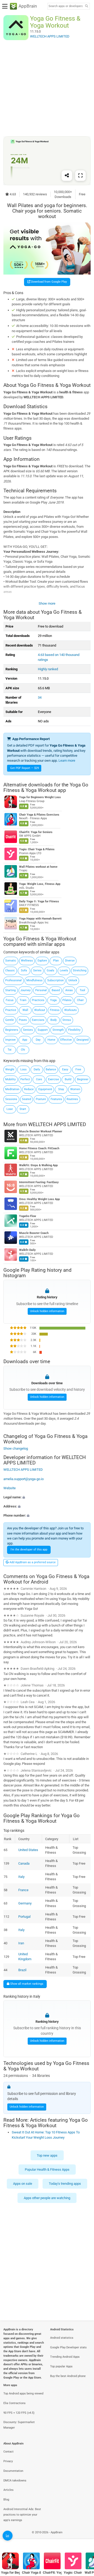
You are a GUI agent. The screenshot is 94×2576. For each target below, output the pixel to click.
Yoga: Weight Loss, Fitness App (40, 884)
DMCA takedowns (15, 2481)
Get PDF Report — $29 (25, 768)
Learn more (67, 761)
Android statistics (62, 2338)
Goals (51, 970)
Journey (25, 990)
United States (28, 1850)
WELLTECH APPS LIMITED (57, 1124)
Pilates (67, 1000)
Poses (23, 1020)
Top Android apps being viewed (23, 2394)
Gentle (10, 1020)
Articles (8, 2490)
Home (51, 1040)
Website (10, 1488)
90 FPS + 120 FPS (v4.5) (19, 2413)
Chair (80, 1000)
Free (78, 1069)
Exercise (54, 1079)
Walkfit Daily (27, 1250)
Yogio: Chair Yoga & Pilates (37, 849)
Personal (41, 990)
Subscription (55, 980)
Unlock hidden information (47, 1311)
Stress (67, 1020)
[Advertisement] (47, 88)
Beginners (12, 1030)
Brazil (22, 1970)
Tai (10, 1050)
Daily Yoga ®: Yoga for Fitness (39, 901)
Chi (23, 1050)
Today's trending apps (65, 2184)
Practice (11, 1010)
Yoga (53, 1000)
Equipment (45, 1089)
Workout (40, 1010)
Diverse (70, 961)
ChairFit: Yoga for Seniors (36, 832)
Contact (8, 2452)
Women (75, 1089)
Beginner (83, 1079)
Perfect (25, 1079)
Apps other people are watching (47, 2198)
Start (23, 1109)
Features (56, 1099)
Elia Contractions (14, 2403)
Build (68, 1079)
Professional (13, 980)
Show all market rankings (26, 1984)
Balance (51, 1069)
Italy (21, 1877)
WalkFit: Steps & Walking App (38, 1166)
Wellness (27, 961)
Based (56, 990)
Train (23, 1000)
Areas (69, 990)
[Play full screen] (80, 176)
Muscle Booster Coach (34, 1233)
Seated (27, 1099)
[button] (47, 1497)
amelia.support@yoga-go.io (23, 1479)
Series (37, 970)
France (23, 1890)
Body (54, 1020)
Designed (83, 1040)
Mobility (10, 1079)
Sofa (24, 970)
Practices (38, 1000)
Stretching (80, 970)
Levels (64, 970)
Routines (72, 1099)
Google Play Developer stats (68, 2347)
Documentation (13, 2471)
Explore (42, 961)
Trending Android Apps (65, 2357)
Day (38, 1040)
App (25, 1040)
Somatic (11, 961)
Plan (56, 961)
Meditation (12, 1089)
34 (40, 697)
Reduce (29, 1089)
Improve (10, 1040)
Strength (58, 1030)
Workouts (70, 1010)
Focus (10, 1000)
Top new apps (47, 2155)
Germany (25, 1903)
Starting (10, 990)
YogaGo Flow (28, 1216)
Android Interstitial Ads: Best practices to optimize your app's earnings (22, 2515)
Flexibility (74, 1030)
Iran (21, 1943)
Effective (66, 1040)
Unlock (73, 980)
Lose (10, 1109)
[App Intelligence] (8, 2536)
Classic (10, 970)
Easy (65, 1069)
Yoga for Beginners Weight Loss (40, 797)
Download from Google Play (49, 282)
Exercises (38, 1020)
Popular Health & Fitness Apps (47, 2170)
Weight (10, 1069)
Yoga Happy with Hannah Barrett (40, 919)
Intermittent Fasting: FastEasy (39, 1183)
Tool (82, 990)
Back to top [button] (84, 2538)
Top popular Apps (61, 2366)
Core (39, 1079)
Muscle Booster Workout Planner (41, 1132)
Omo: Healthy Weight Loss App (39, 1199)
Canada (24, 1863)
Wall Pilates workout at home (38, 867)
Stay (61, 1089)
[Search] (86, 6)
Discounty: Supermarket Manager (19, 2425)
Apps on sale (23, 2184)
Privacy (8, 2461)
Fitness (55, 1010)
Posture (41, 1099)
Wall (25, 1010)
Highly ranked (48, 669)
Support (43, 1030)
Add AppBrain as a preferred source (32, 1562)
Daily (37, 1069)
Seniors (28, 1030)
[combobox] (66, 6)
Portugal (24, 1917)
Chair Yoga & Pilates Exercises (39, 815)
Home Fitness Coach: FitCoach (39, 1149)
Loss (23, 1069)
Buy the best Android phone (68, 2376)
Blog (6, 2500)
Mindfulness (34, 980)
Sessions (11, 1099)
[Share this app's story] (67, 176)
